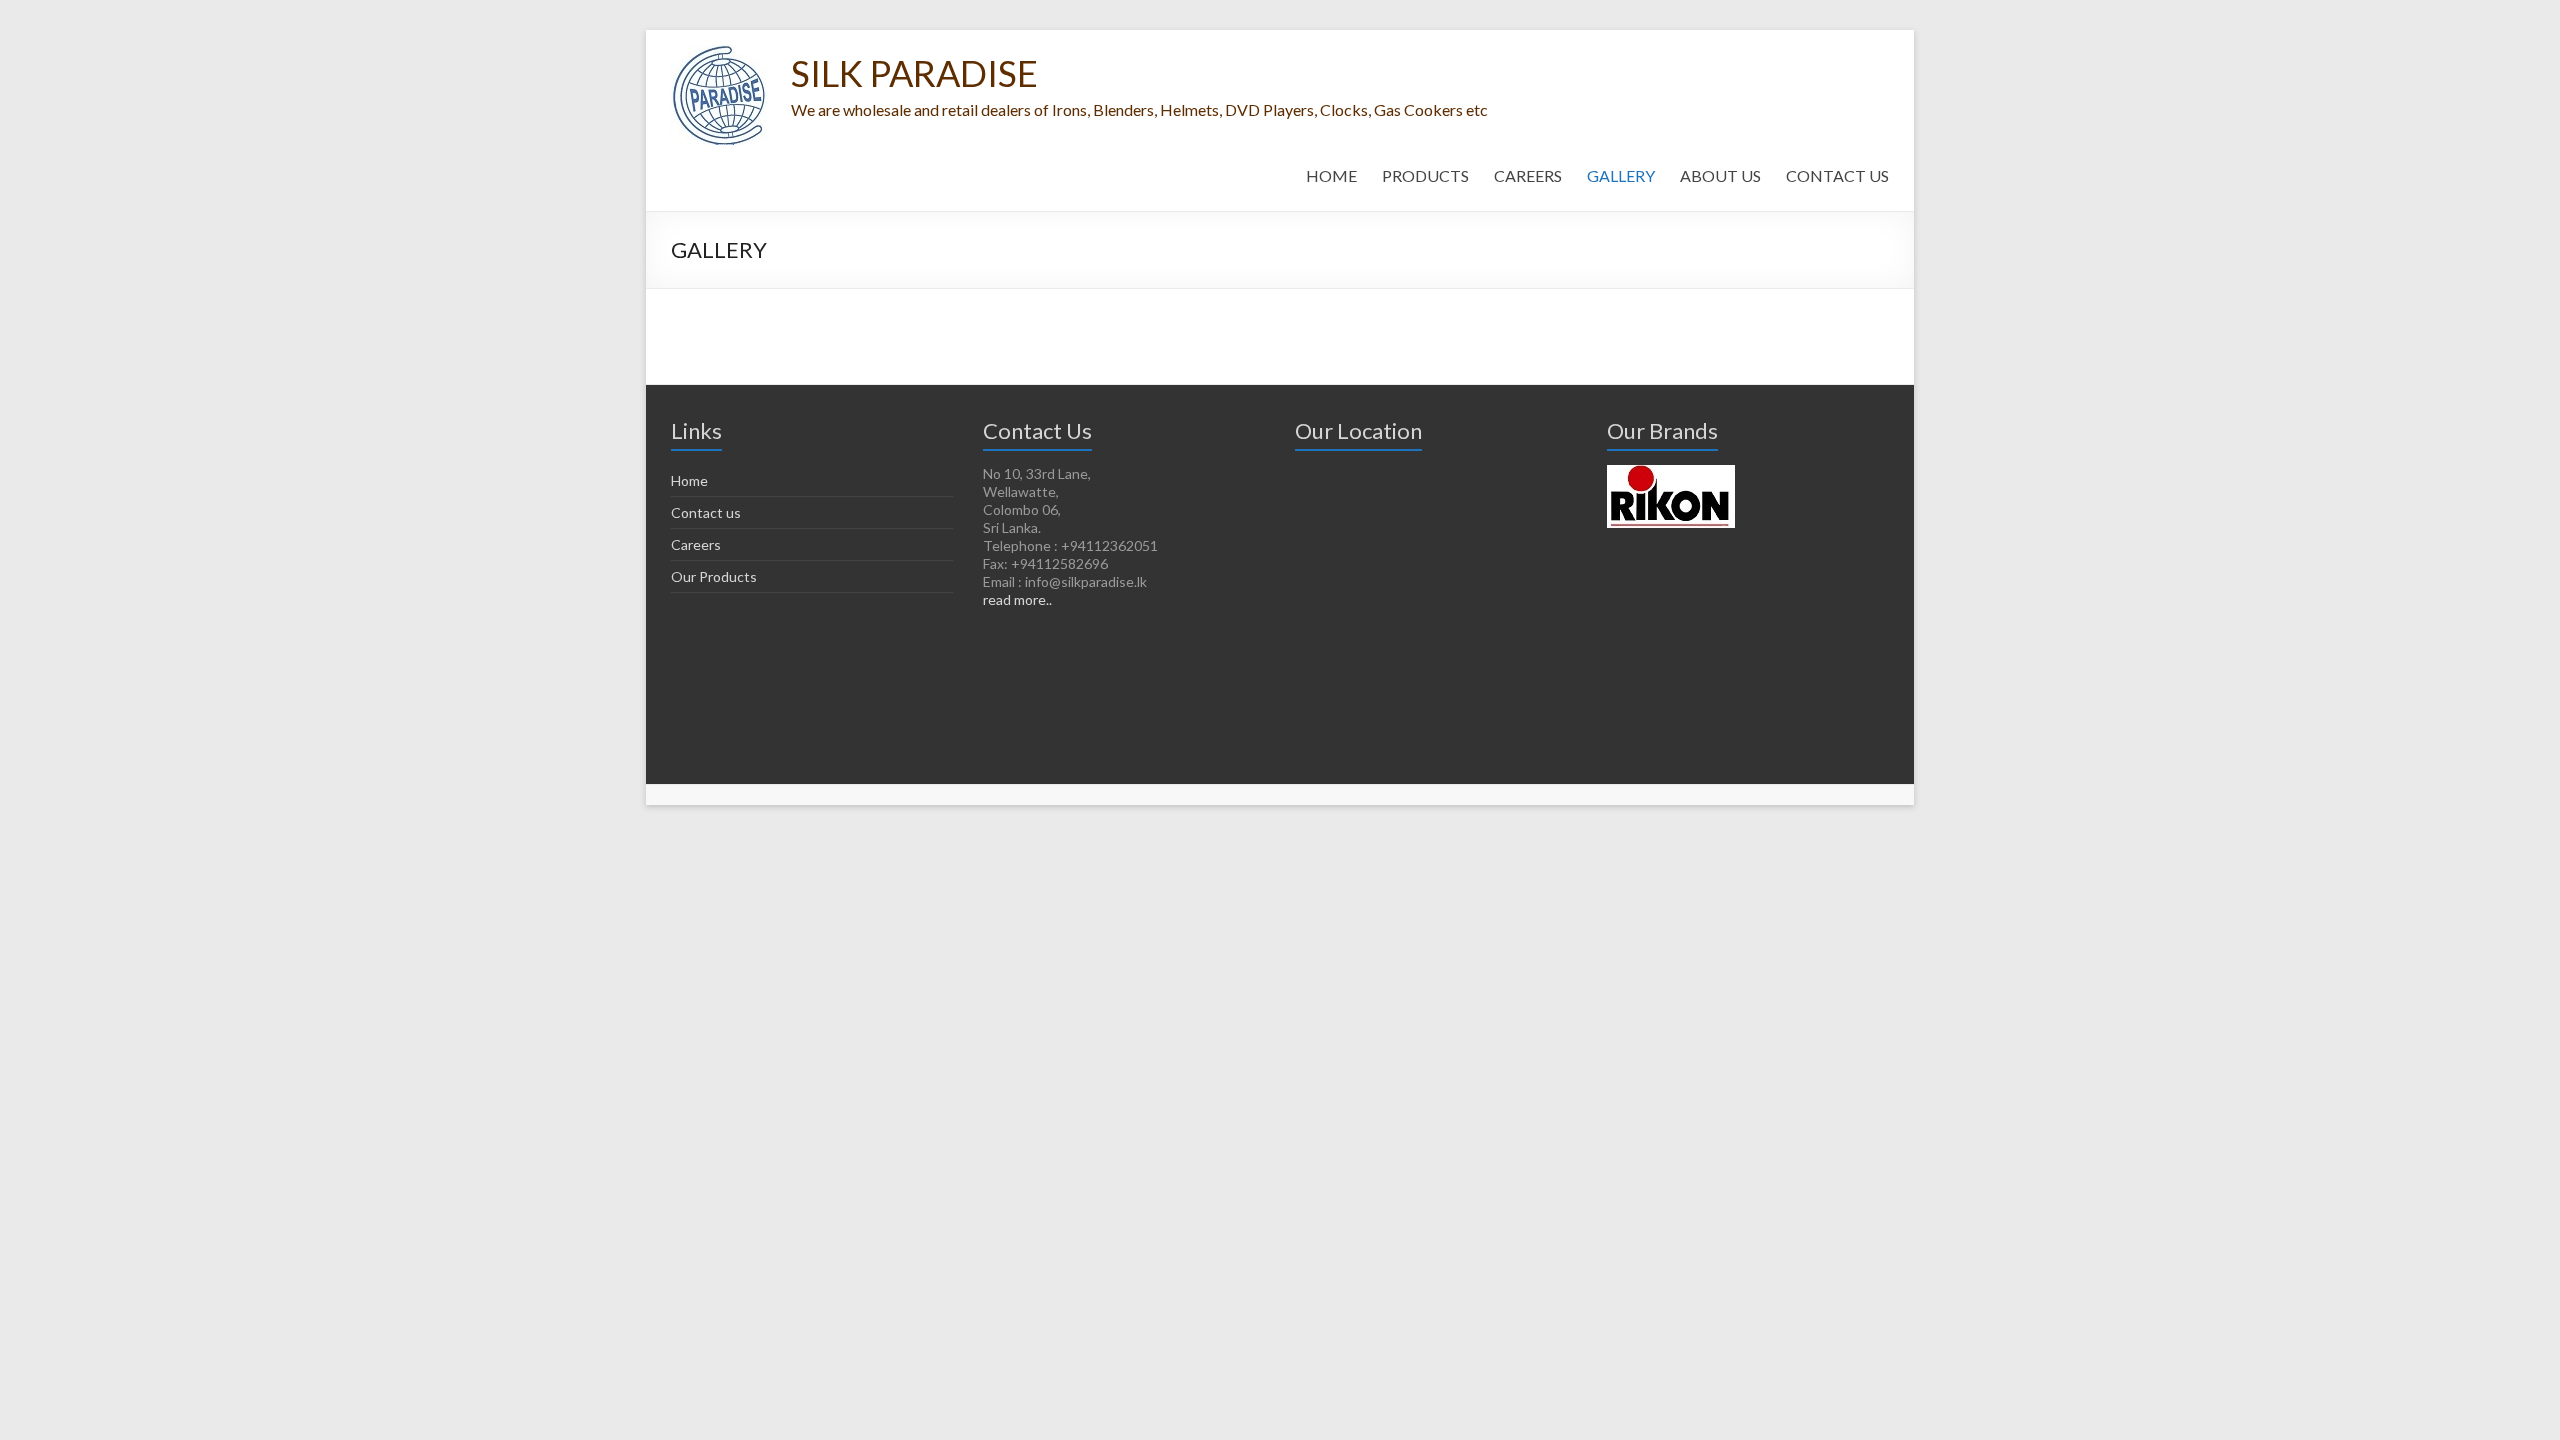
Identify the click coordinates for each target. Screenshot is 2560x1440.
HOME (1331, 175)
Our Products (714, 576)
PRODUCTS (1425, 175)
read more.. (1017, 599)
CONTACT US (1837, 175)
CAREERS (1528, 175)
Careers (696, 544)
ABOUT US (1720, 175)
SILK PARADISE (914, 73)
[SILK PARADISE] (721, 54)
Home (689, 480)
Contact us (706, 512)
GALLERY (1621, 175)
